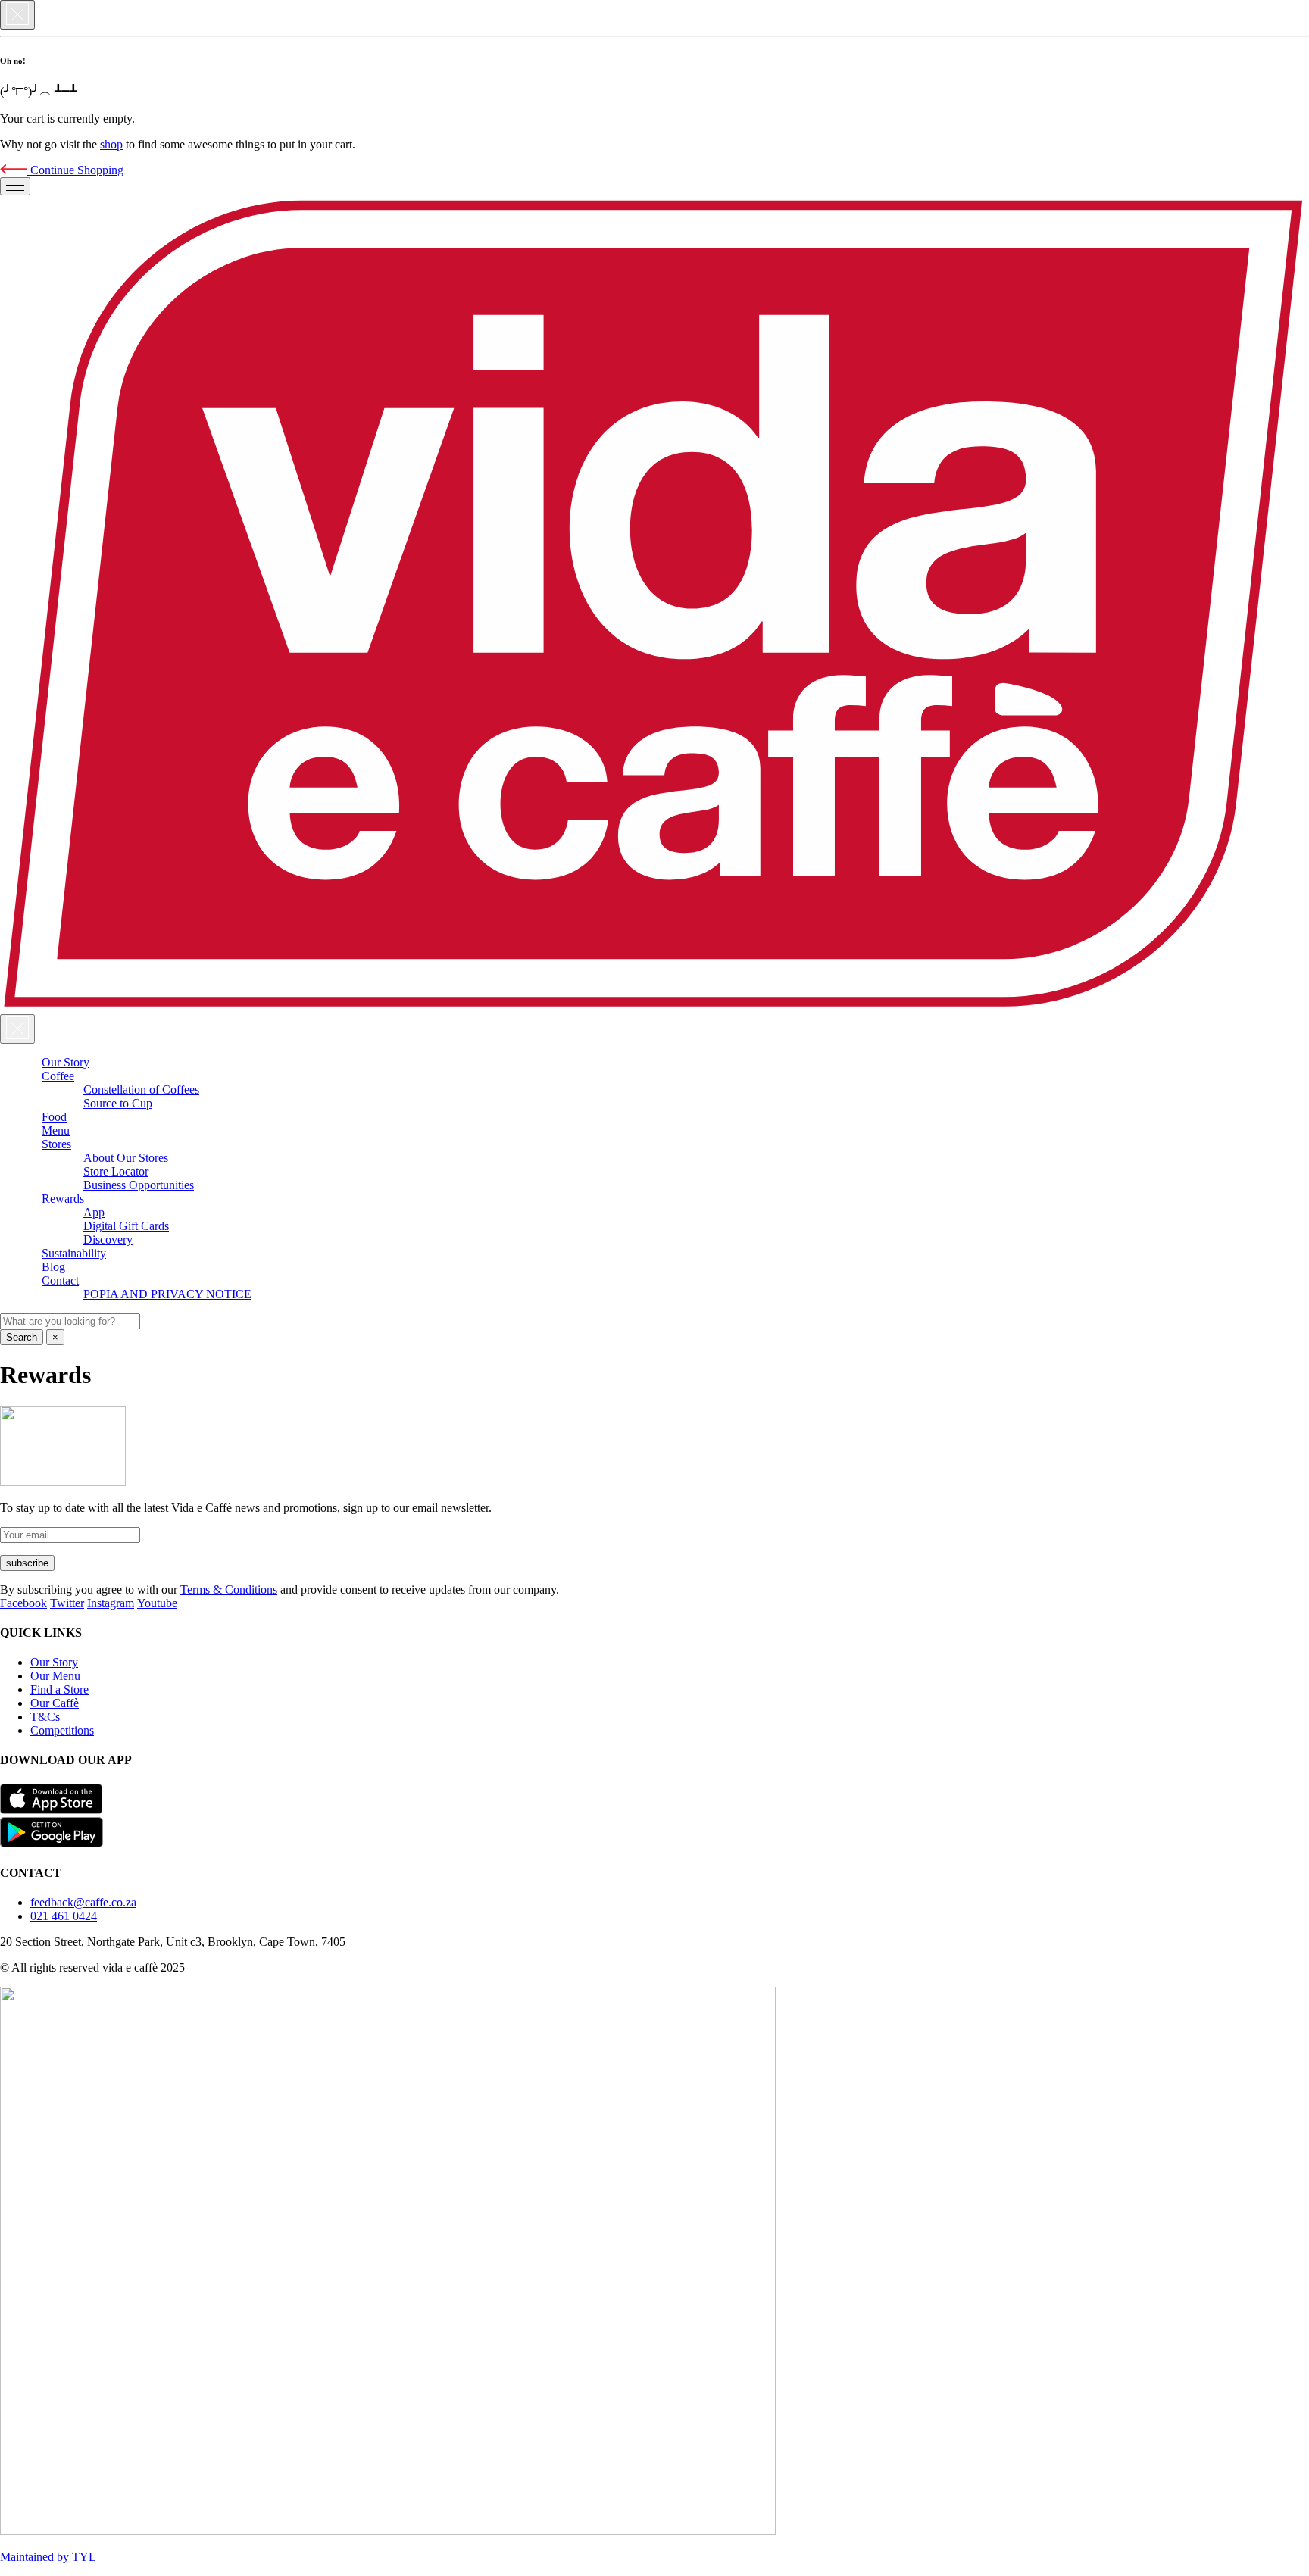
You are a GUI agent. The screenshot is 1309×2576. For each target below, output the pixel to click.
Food (54, 1117)
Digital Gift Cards (126, 1226)
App (94, 1212)
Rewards (63, 1199)
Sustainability (74, 1253)
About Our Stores (126, 1158)
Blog (53, 1267)
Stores (56, 1144)
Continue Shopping (75, 170)
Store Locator (116, 1171)
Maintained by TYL (48, 2557)
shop (111, 144)
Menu (56, 1130)
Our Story (66, 1062)
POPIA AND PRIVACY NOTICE (167, 1294)
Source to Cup (118, 1103)
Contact (60, 1280)
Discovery (108, 1240)
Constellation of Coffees (141, 1090)
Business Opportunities (139, 1185)
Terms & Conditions (229, 1589)
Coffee (58, 1076)
